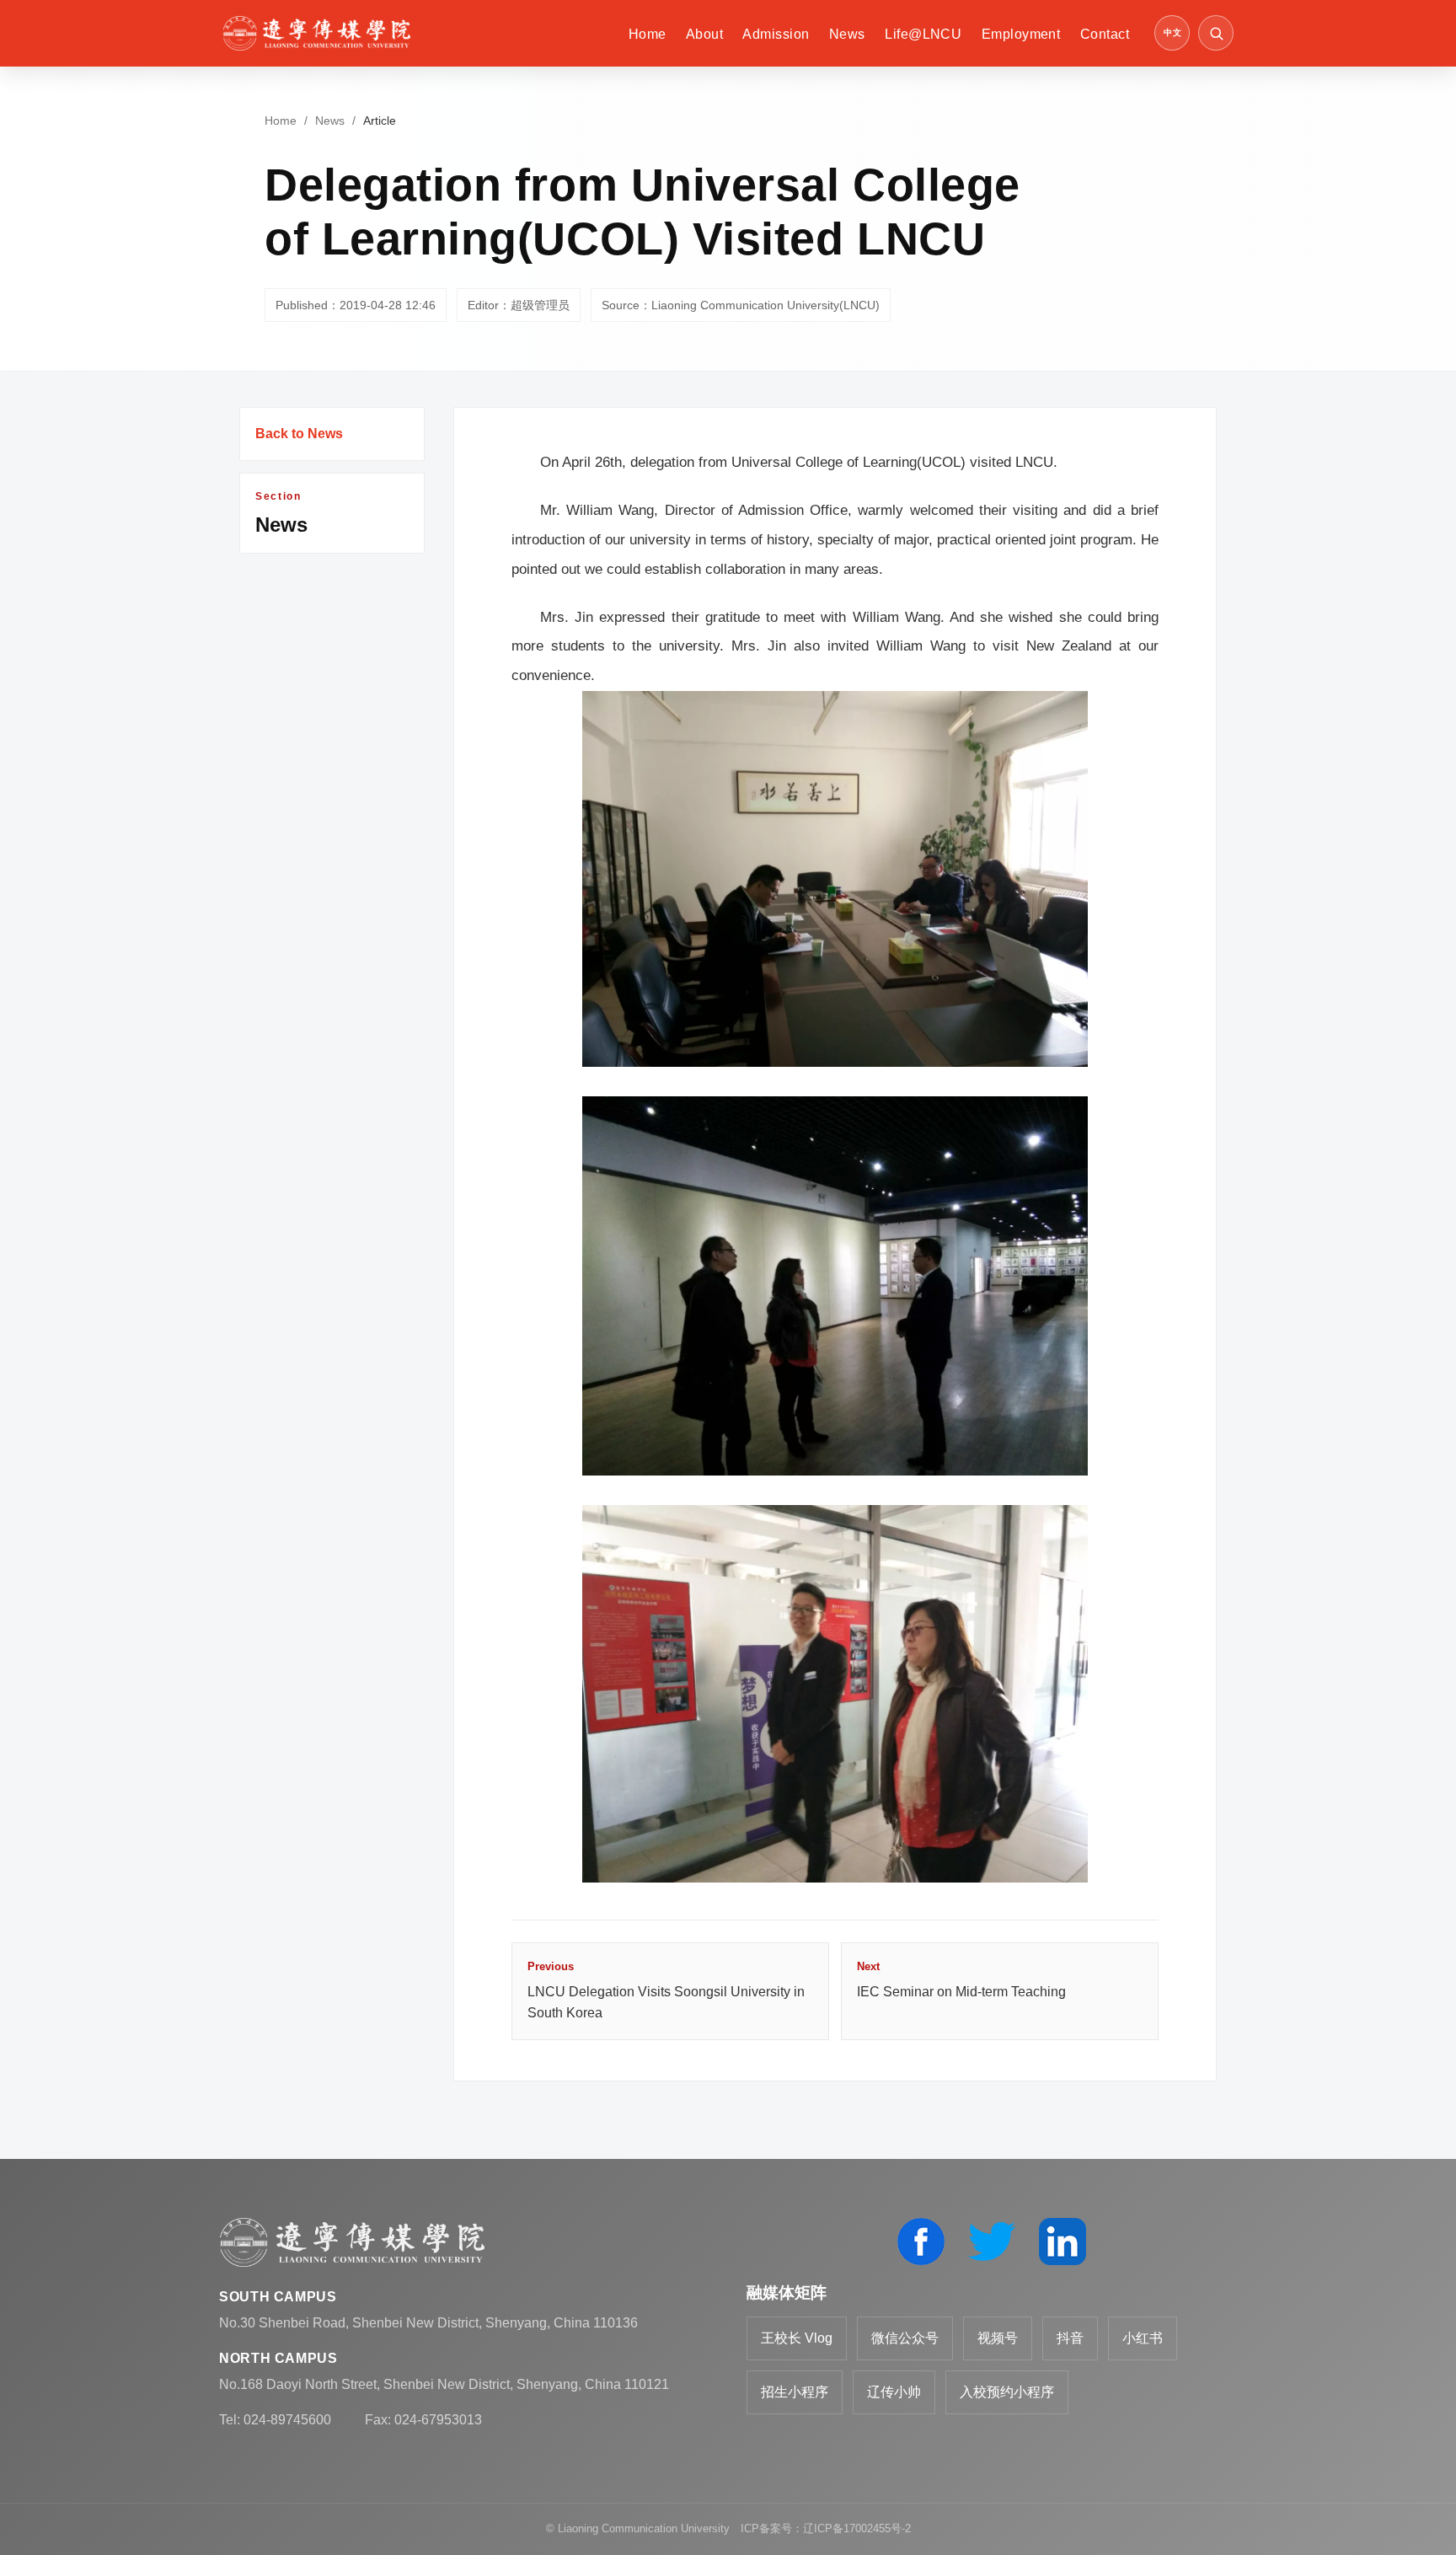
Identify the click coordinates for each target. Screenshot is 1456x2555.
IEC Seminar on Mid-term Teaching (961, 1979)
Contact (1105, 34)
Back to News (299, 434)
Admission (776, 34)
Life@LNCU (923, 34)
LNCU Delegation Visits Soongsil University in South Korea (666, 1990)
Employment (1021, 34)
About (704, 34)
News (847, 34)
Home (648, 34)
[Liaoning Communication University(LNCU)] (316, 33)
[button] (1216, 33)
